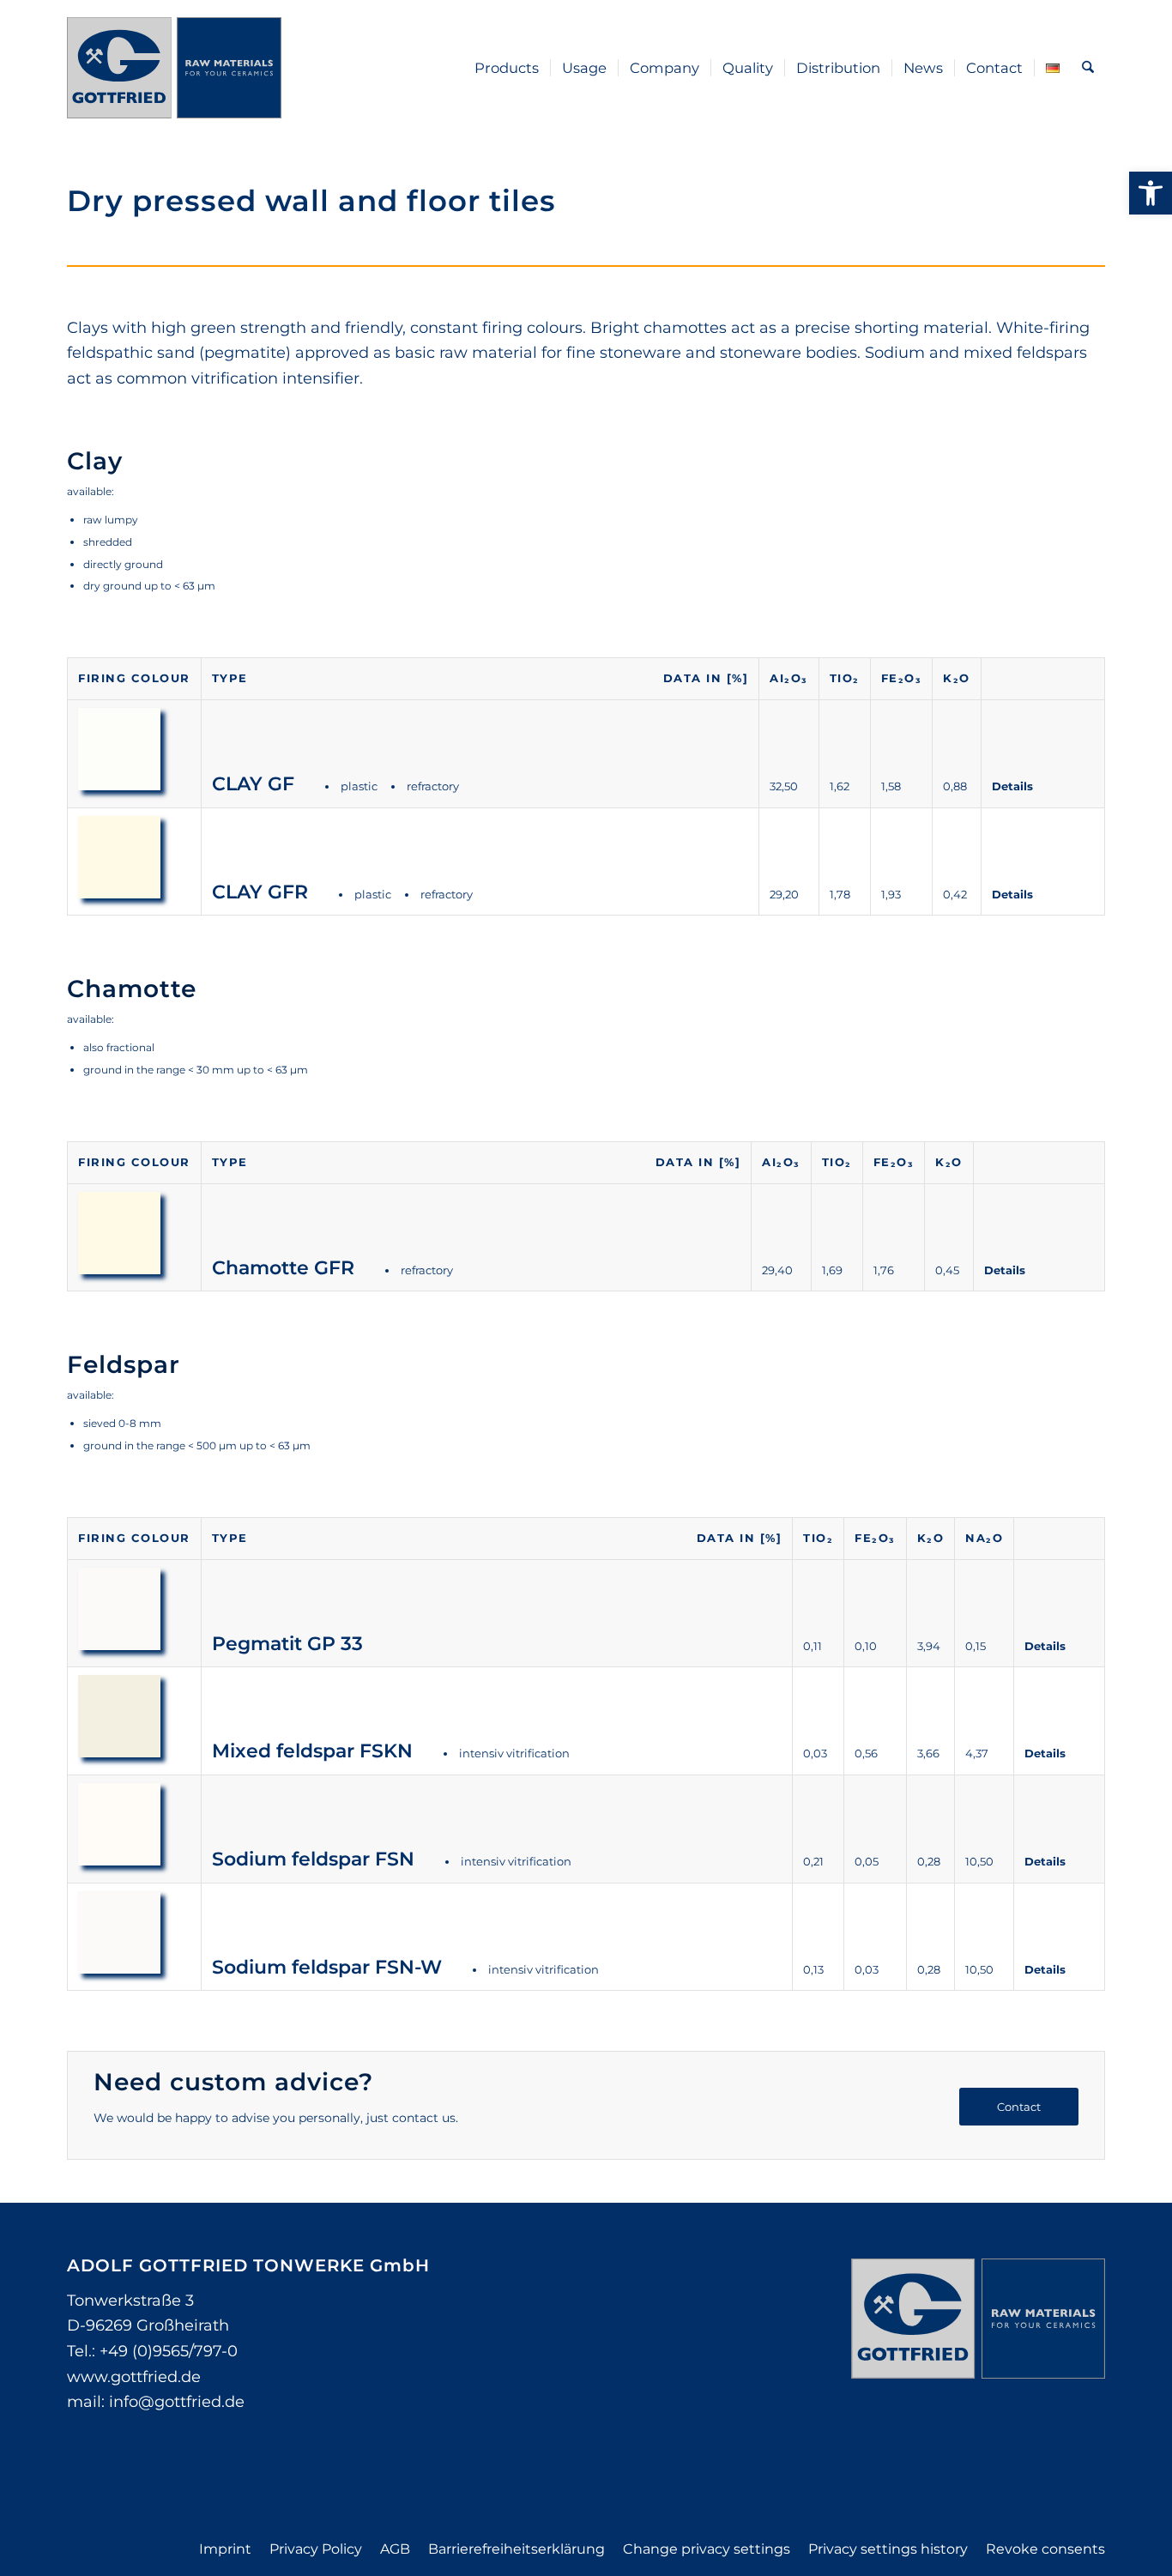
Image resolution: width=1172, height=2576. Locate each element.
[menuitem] (507, 68)
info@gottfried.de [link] (177, 2402)
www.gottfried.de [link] (134, 2377)
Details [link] (1012, 786)
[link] (1151, 193)
